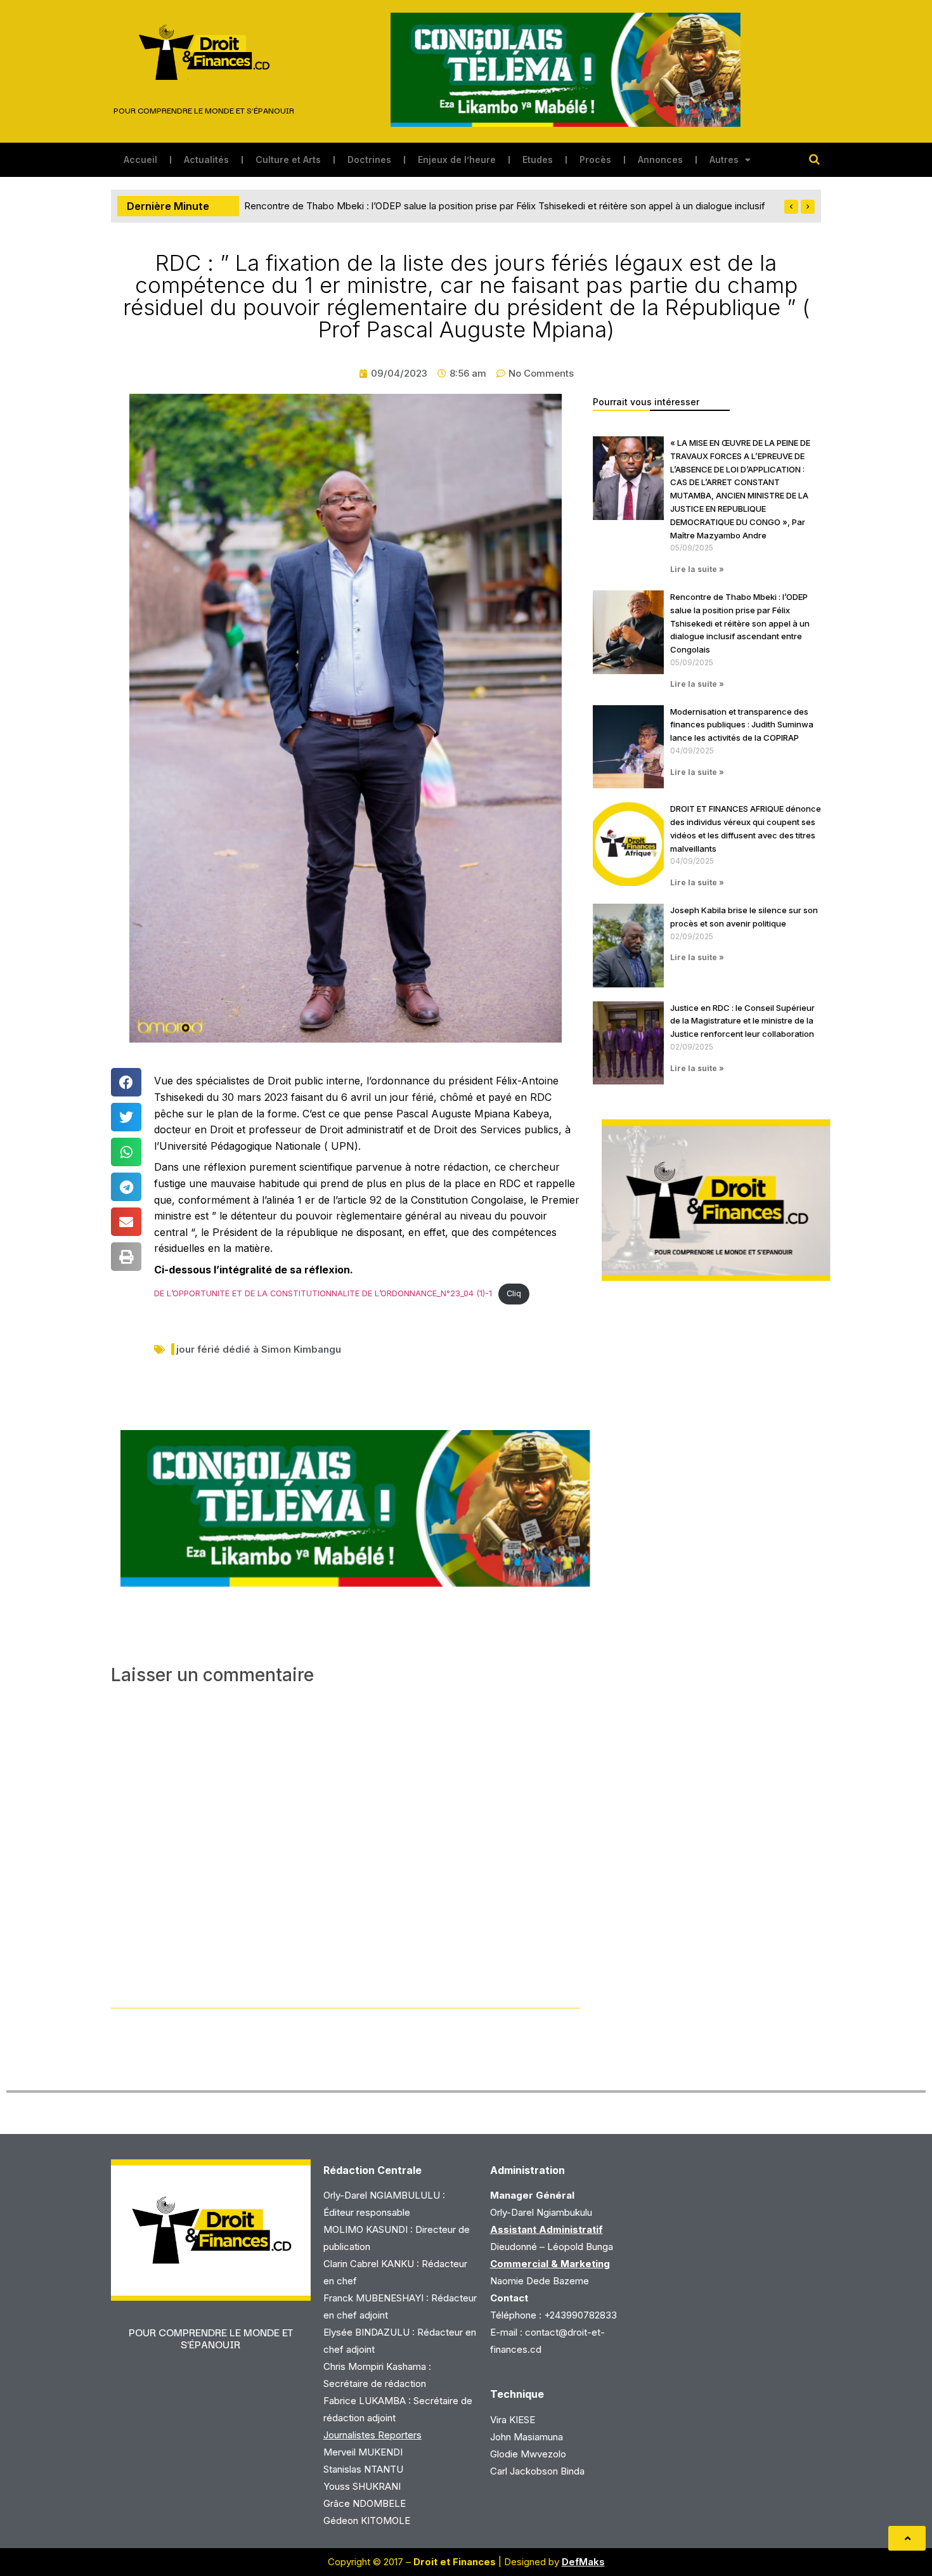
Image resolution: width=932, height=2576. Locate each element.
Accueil (140, 159)
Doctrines (369, 159)
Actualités (206, 159)
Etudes (538, 159)
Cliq (514, 1293)
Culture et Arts (288, 159)
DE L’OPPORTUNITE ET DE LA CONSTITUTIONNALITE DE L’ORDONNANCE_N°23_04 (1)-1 (323, 1293)
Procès (595, 159)
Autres (724, 159)
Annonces (660, 159)
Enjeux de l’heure (457, 159)
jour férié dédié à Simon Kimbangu (259, 1349)
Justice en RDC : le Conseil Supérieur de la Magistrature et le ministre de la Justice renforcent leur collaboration (742, 1021)
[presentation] (791, 207)
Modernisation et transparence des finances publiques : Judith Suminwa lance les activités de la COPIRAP (474, 206)
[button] (126, 1082)
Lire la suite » (697, 569)
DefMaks (583, 2562)
